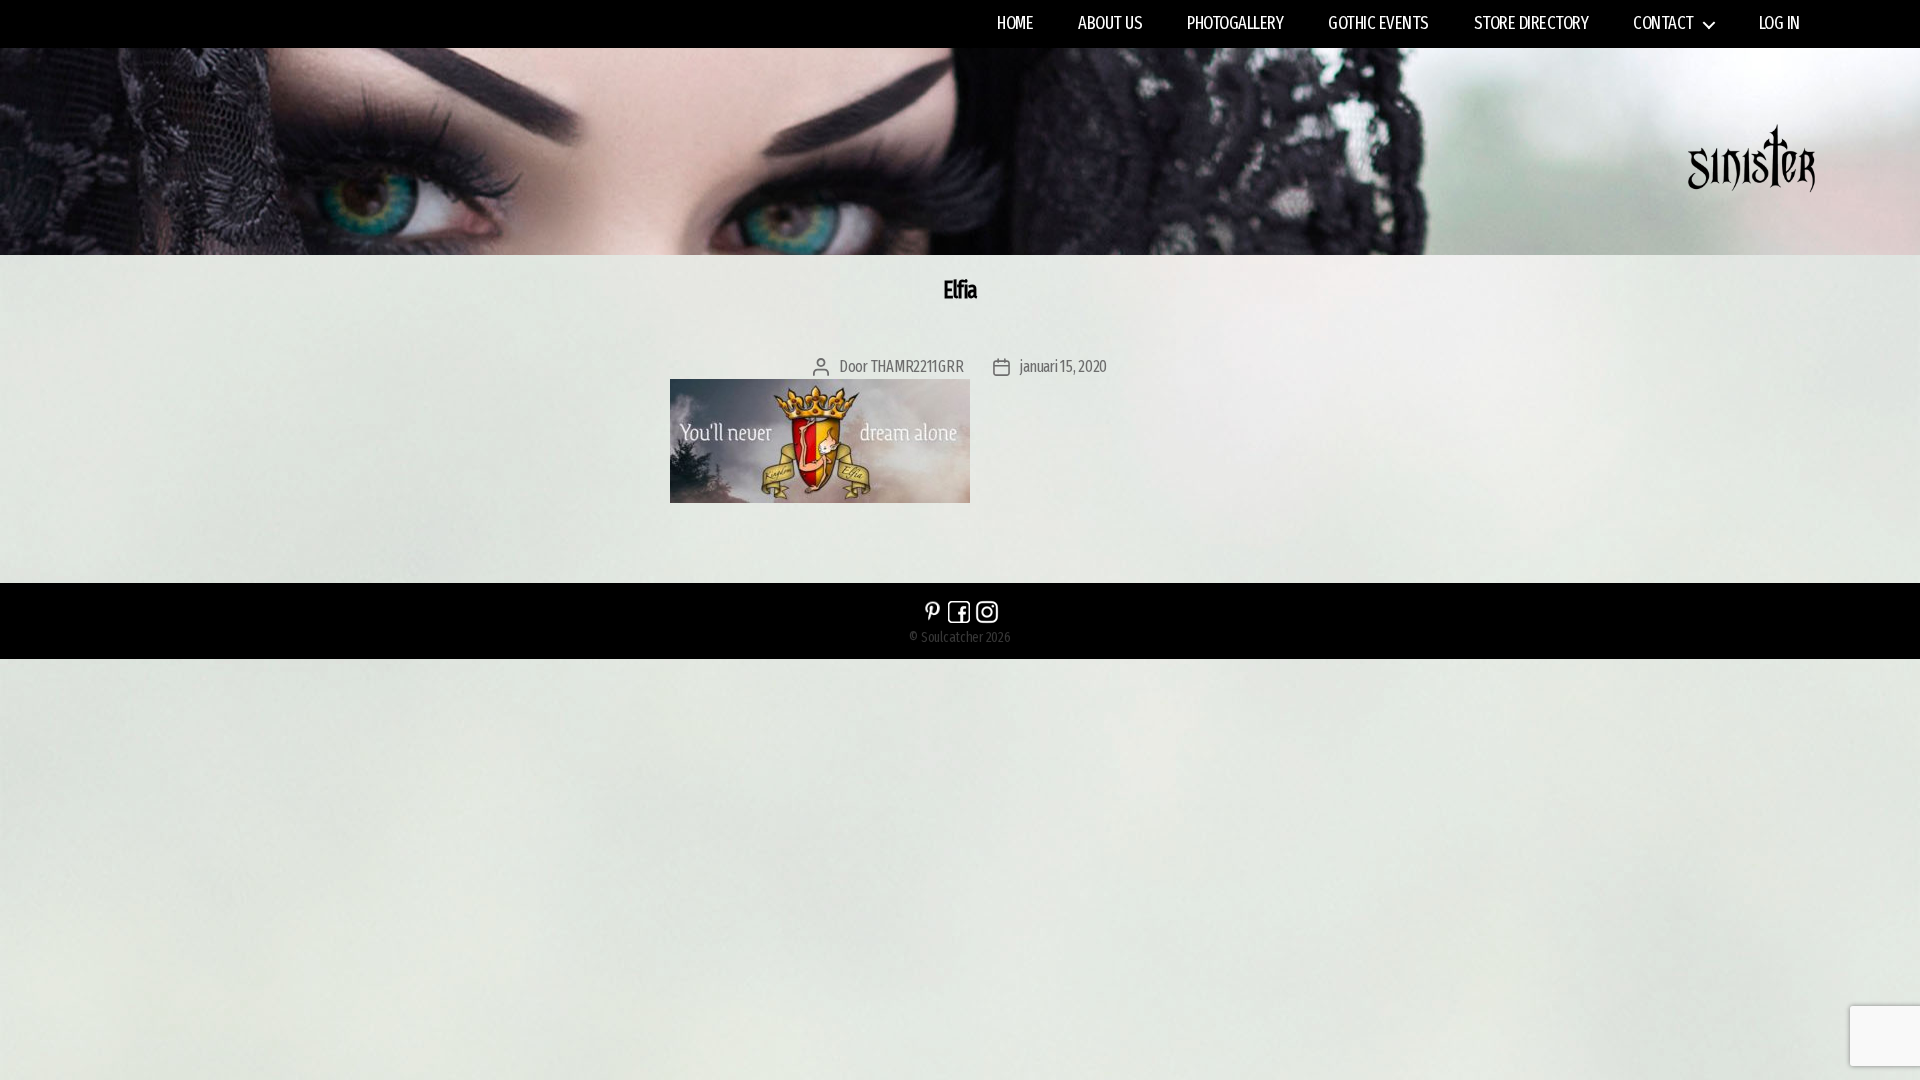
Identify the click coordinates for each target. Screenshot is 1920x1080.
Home (1015, 23)
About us (1110, 23)
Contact (1663, 23)
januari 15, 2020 (1063, 366)
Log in (1779, 23)
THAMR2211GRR (917, 366)
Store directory (1531, 23)
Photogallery (1235, 23)
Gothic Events (1378, 23)
